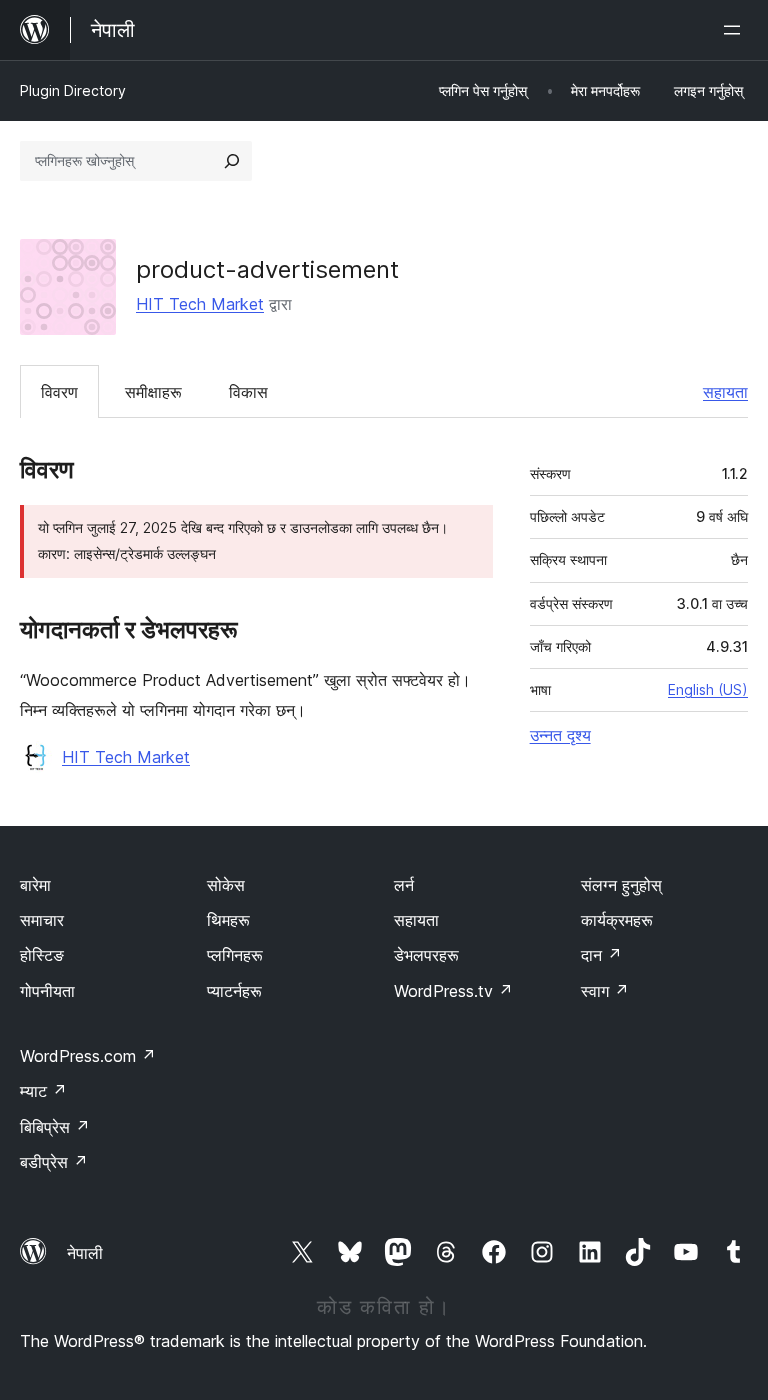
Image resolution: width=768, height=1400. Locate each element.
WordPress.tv (453, 991)
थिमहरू (228, 920)
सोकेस (226, 885)
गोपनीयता (47, 991)
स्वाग (605, 991)
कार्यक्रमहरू (617, 920)
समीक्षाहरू (153, 392)
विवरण (59, 392)
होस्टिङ (42, 955)
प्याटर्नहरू (234, 991)
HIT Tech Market (200, 304)
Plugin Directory (73, 90)
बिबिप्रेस (55, 1127)
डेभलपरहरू (426, 955)
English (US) (708, 689)
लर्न (404, 885)
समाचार (42, 920)
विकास (248, 392)
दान (601, 955)
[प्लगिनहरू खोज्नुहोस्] (232, 161)
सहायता (725, 392)
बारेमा (35, 885)
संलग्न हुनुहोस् (621, 885)
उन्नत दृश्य (560, 735)
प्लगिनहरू (235, 955)
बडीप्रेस (54, 1162)
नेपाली (85, 1253)
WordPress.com (88, 1056)
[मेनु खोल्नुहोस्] (736, 30)
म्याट (43, 1091)
